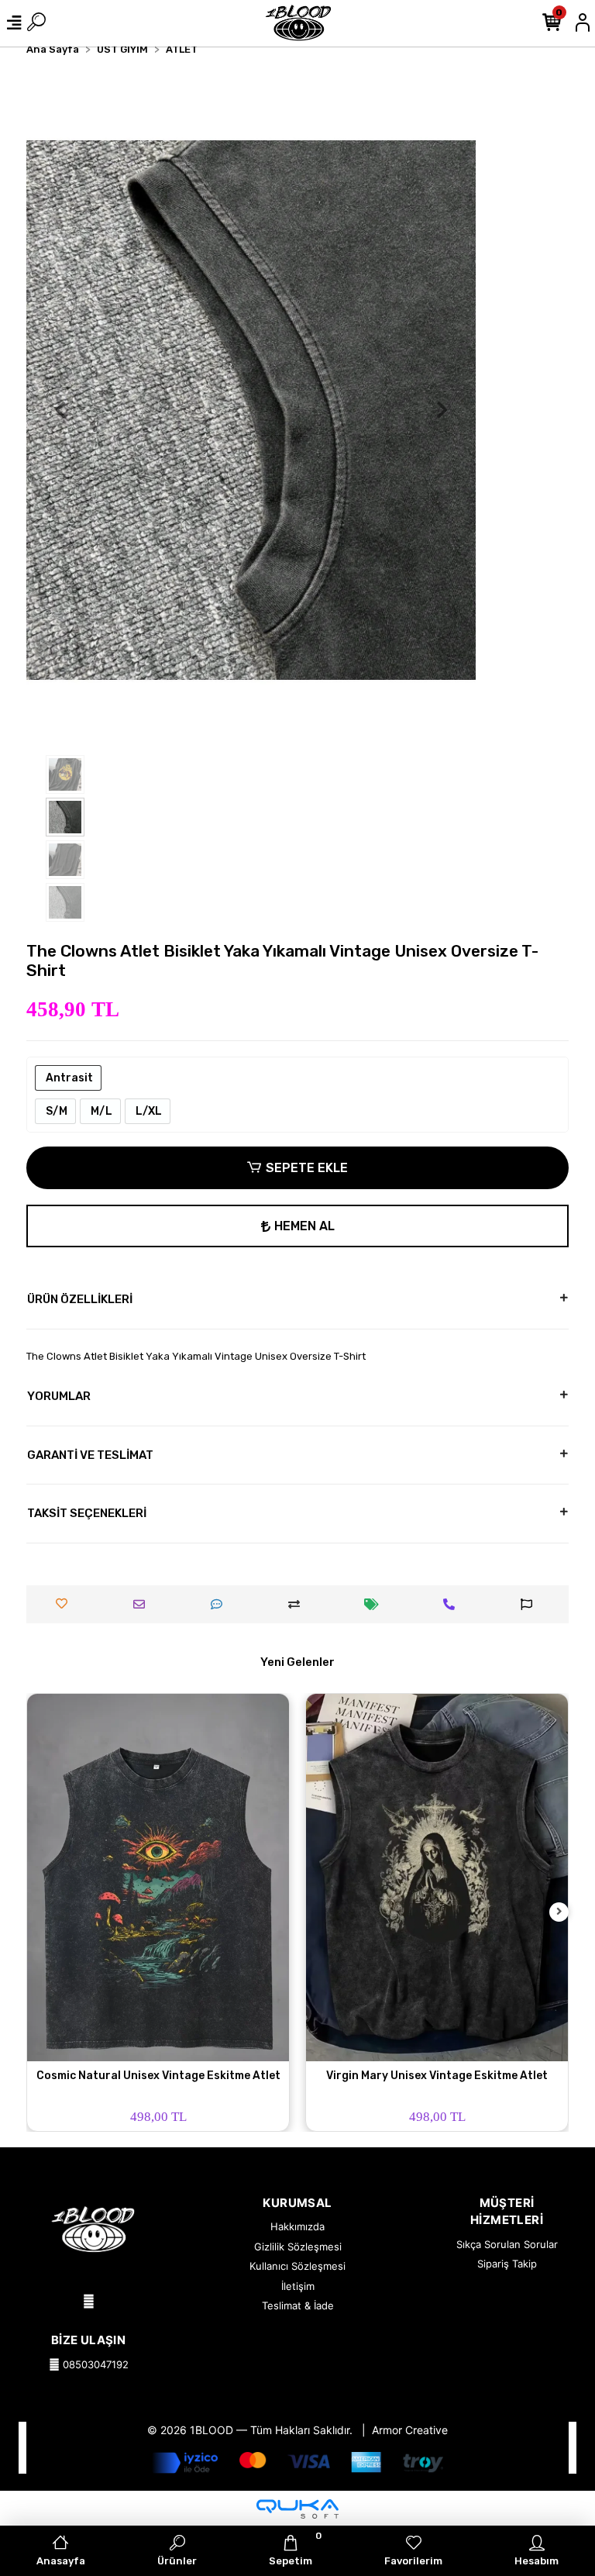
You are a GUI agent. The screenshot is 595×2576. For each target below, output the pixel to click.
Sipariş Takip (507, 2264)
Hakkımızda (297, 2226)
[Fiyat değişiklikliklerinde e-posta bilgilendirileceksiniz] (375, 1604)
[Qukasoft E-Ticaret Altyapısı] (297, 2509)
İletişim (298, 2286)
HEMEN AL (304, 1226)
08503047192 (94, 2364)
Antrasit (68, 1078)
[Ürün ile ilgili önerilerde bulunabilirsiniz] (530, 1604)
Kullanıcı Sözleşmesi (297, 2266)
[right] (559, 1912)
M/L (100, 1111)
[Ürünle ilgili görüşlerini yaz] (220, 1604)
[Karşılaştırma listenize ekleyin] (298, 1604)
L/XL (148, 1111)
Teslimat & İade (298, 2305)
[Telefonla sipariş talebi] (453, 1604)
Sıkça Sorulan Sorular (507, 2244)
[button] (60, 410)
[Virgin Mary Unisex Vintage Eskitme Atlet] (437, 1877)
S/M (55, 1111)
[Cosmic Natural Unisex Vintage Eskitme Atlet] (158, 1877)
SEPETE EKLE (307, 1168)
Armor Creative (410, 2430)
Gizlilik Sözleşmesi (298, 2247)
